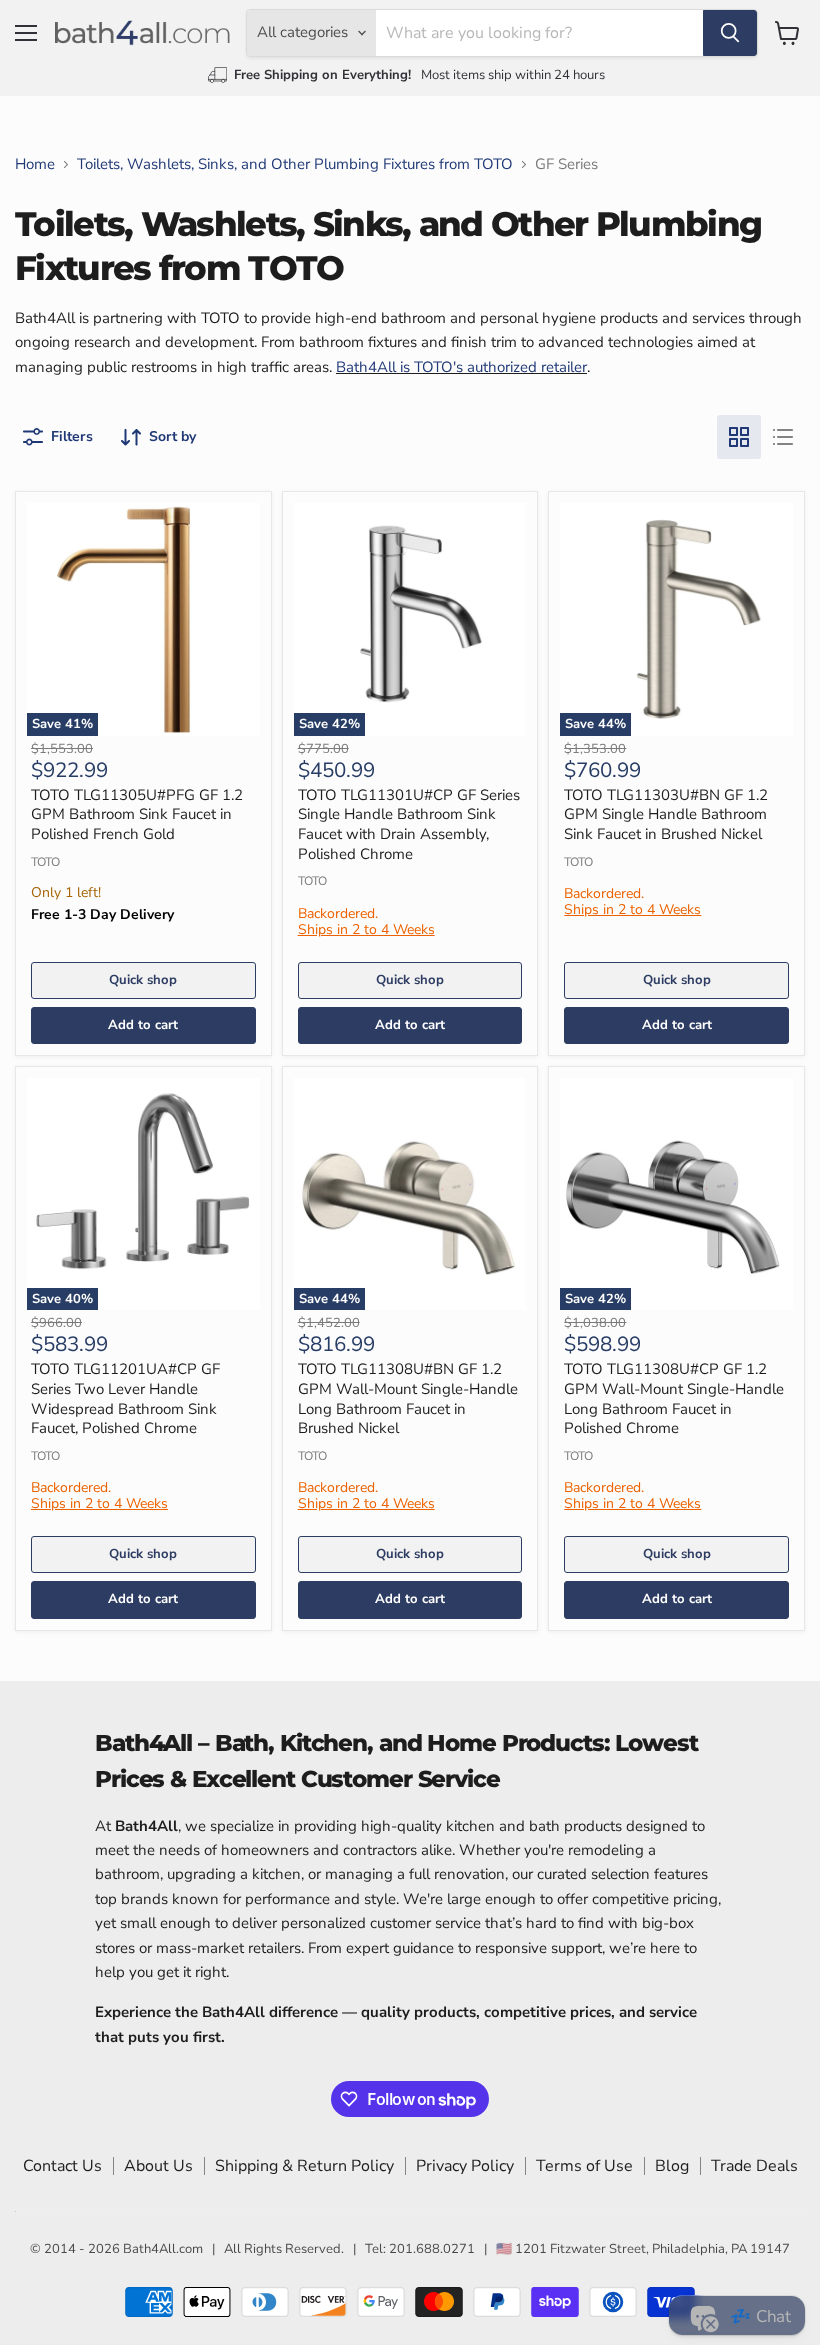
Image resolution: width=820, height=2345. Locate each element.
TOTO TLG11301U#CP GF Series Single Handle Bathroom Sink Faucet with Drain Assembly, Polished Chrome (409, 824)
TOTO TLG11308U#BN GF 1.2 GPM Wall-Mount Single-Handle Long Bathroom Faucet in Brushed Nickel (408, 1398)
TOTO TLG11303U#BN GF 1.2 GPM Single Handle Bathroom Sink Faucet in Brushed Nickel (666, 814)
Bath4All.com (163, 2249)
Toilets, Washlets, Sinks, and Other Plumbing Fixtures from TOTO (295, 164)
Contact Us (62, 2166)
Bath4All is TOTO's (401, 367)
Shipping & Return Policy (304, 2166)
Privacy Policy (465, 2166)
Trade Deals (754, 2166)
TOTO (45, 862)
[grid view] (739, 437)
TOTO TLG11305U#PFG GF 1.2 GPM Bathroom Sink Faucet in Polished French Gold (137, 814)
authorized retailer (527, 367)
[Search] (730, 33)
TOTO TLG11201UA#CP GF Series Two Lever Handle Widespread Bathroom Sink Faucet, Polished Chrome (125, 1398)
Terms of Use (584, 2166)
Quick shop (143, 980)
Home (35, 164)
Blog (672, 2166)
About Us (158, 2166)
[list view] (783, 437)
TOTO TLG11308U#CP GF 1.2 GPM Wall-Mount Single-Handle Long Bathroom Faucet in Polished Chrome (674, 1398)
